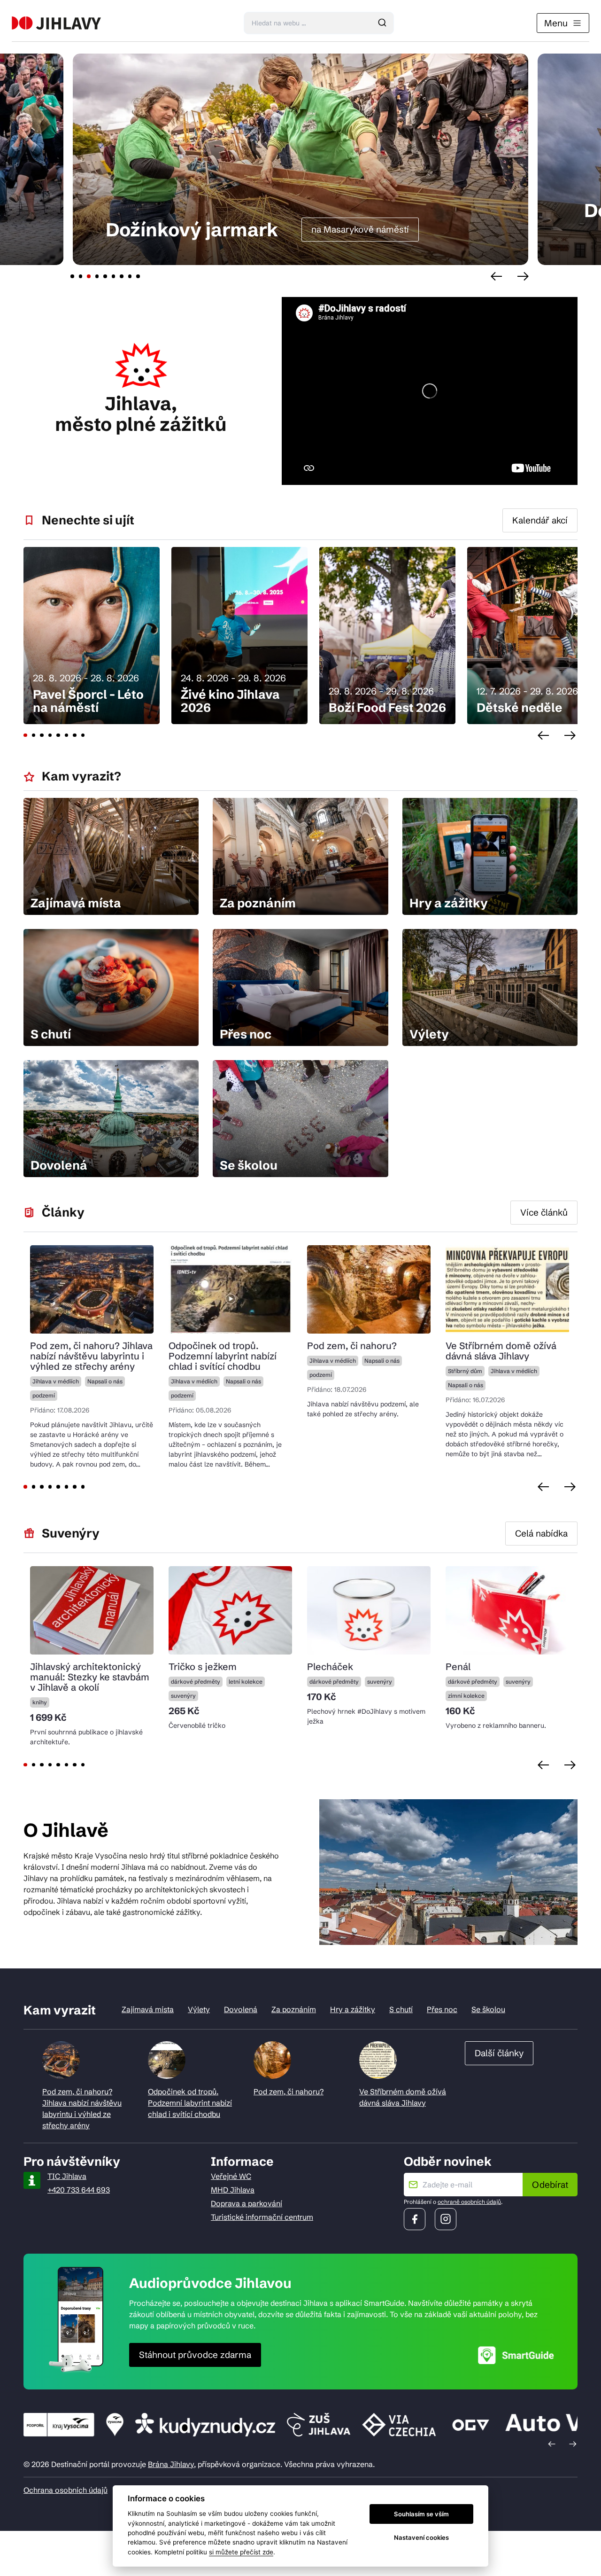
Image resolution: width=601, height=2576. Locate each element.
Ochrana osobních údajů (65, 2490)
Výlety (199, 2009)
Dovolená (241, 2009)
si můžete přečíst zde (241, 2552)
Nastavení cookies (421, 2537)
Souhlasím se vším (421, 2514)
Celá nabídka (541, 1533)
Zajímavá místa (148, 2009)
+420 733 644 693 (79, 2190)
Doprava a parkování (247, 2203)
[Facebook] (415, 2219)
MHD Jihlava (233, 2190)
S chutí (401, 2009)
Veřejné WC (231, 2176)
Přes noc (442, 2009)
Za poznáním (294, 2009)
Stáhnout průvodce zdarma (195, 2355)
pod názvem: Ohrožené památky (428, 221)
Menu (556, 23)
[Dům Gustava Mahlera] (56, 23)
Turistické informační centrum (262, 2217)
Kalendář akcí (540, 520)
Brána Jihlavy (171, 2464)
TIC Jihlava (67, 2176)
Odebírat (550, 2185)
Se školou (488, 2009)
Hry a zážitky (353, 2009)
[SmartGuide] (516, 2355)
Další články (499, 2053)
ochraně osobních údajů (469, 2202)
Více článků (544, 1212)
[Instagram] (446, 2219)
